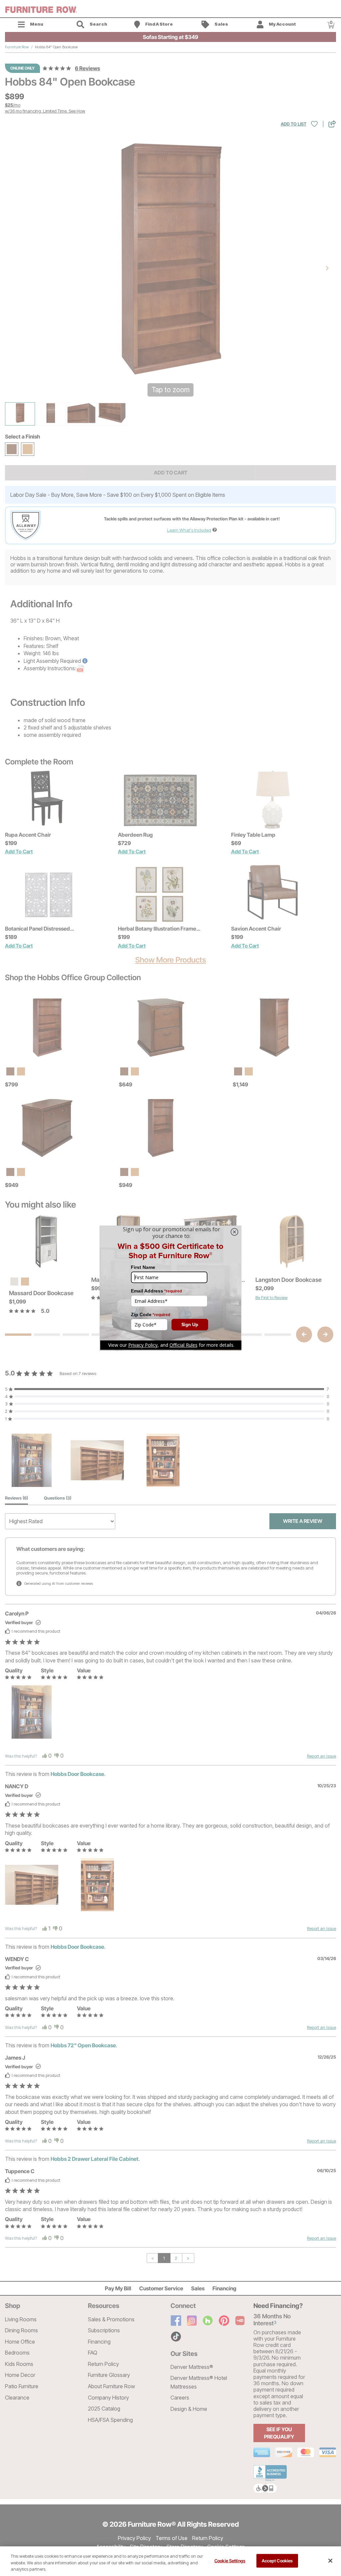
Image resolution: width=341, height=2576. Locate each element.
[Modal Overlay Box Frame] (170, 1288)
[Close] (330, 2561)
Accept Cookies (277, 2560)
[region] (170, 2561)
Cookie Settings (230, 2560)
